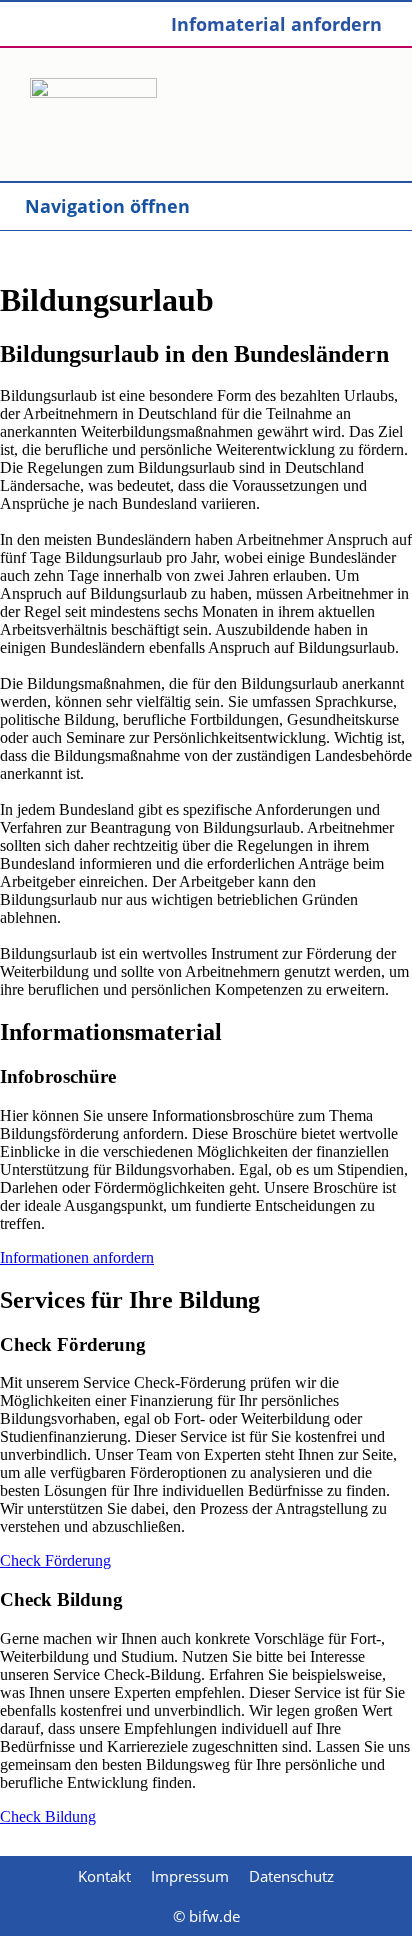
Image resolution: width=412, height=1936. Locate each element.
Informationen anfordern (77, 1257)
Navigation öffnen (107, 206)
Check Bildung (48, 1816)
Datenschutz (291, 1876)
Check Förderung (55, 1560)
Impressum (190, 1876)
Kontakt (104, 1876)
